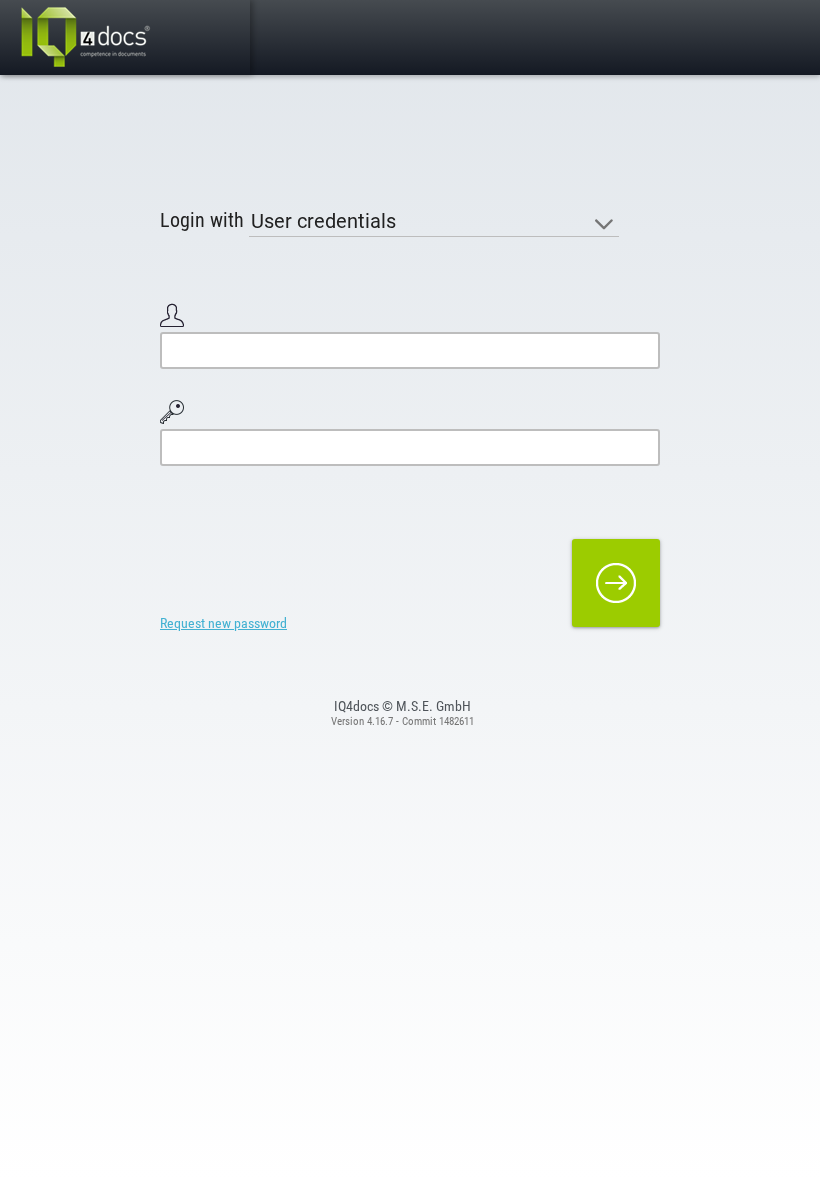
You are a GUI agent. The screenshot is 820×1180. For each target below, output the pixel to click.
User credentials (323, 221)
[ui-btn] (616, 583)
